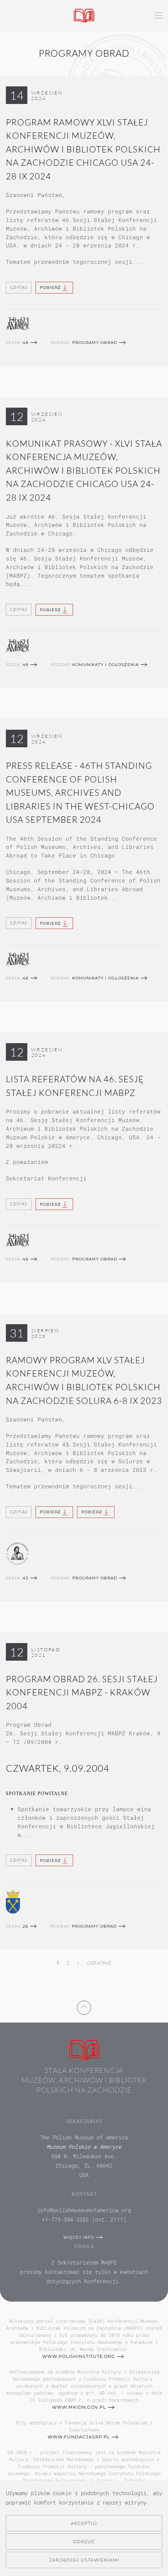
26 (25, 1926)
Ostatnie (99, 1963)
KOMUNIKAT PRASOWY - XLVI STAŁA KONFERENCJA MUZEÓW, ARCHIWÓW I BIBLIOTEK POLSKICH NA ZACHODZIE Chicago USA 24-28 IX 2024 (84, 470)
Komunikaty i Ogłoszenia (105, 665)
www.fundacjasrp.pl (79, 2437)
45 (26, 1578)
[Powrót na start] (84, 16)
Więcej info (79, 2237)
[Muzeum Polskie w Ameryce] (18, 323)
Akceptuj (84, 2523)
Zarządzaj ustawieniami (84, 2560)
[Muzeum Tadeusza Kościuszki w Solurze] (17, 1553)
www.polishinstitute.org (79, 2356)
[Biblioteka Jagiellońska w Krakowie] (13, 1901)
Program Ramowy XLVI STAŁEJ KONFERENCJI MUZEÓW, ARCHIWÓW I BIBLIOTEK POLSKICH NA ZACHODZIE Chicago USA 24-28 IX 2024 (83, 149)
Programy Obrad (95, 343)
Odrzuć (84, 2542)
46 (26, 343)
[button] (158, 16)
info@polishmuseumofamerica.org (84, 2210)
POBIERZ (50, 287)
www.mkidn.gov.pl (79, 2407)
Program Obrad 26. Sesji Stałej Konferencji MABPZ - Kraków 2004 (82, 1692)
